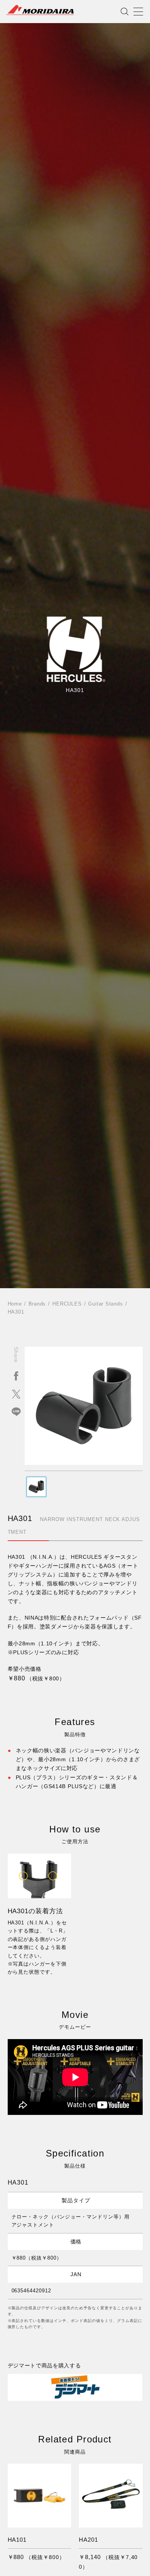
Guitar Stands (105, 1304)
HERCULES (67, 1304)
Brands (37, 1304)
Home (15, 1304)
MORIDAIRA (40, 10)
